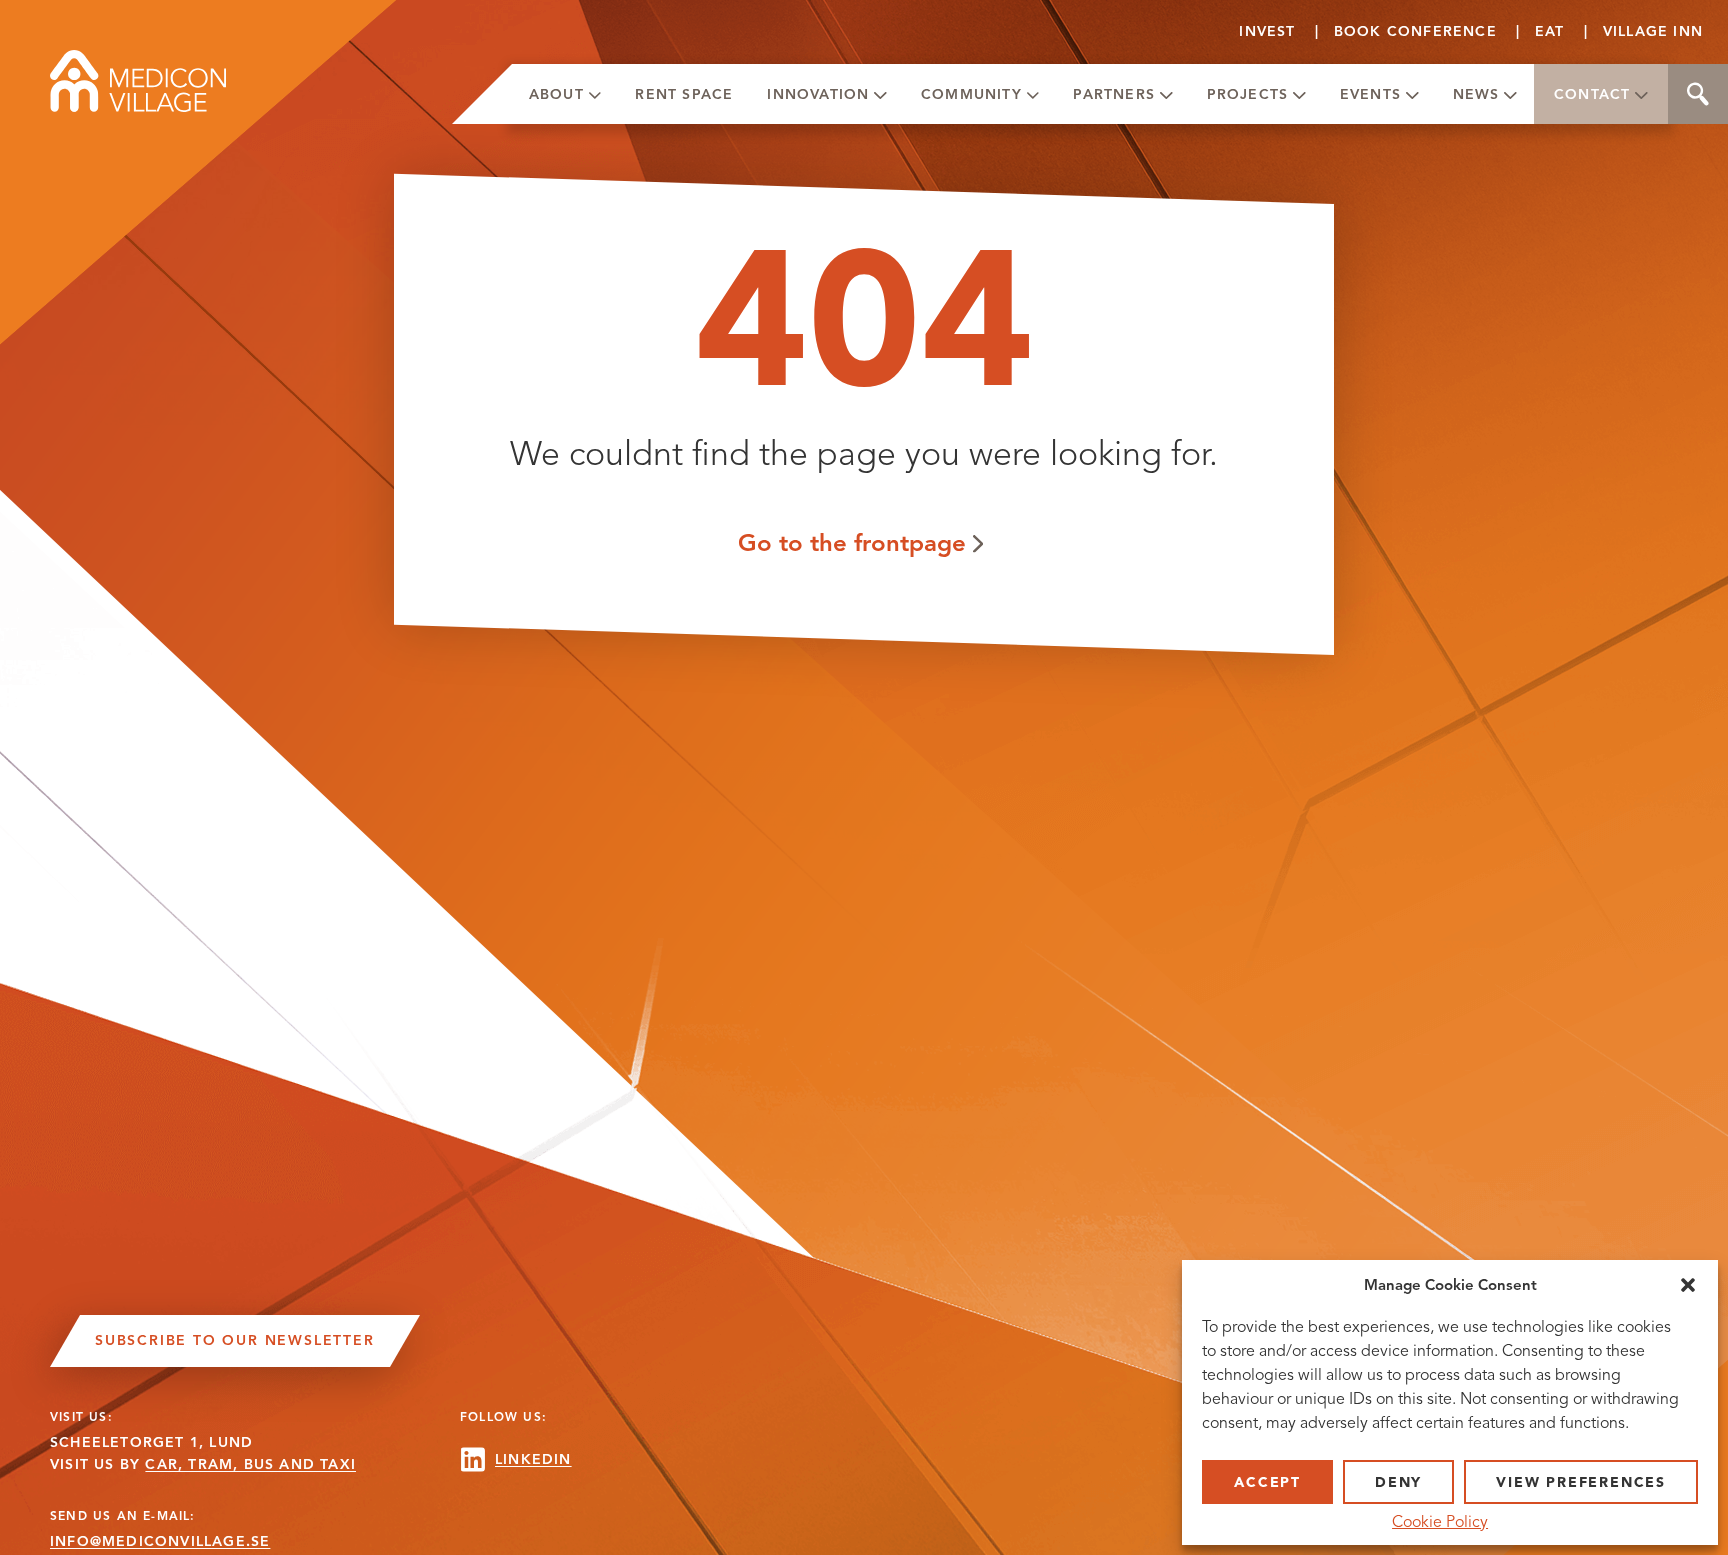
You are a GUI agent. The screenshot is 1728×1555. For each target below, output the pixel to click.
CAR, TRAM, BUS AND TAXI (250, 1464)
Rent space (684, 94)
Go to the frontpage (852, 542)
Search (1698, 94)
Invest (1267, 31)
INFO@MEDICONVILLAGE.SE (160, 1541)
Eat (1550, 31)
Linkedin (533, 1459)
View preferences (1581, 1482)
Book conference (1415, 31)
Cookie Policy (1440, 1522)
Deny (1398, 1482)
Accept (1267, 1482)
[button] (1688, 1285)
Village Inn (1653, 31)
